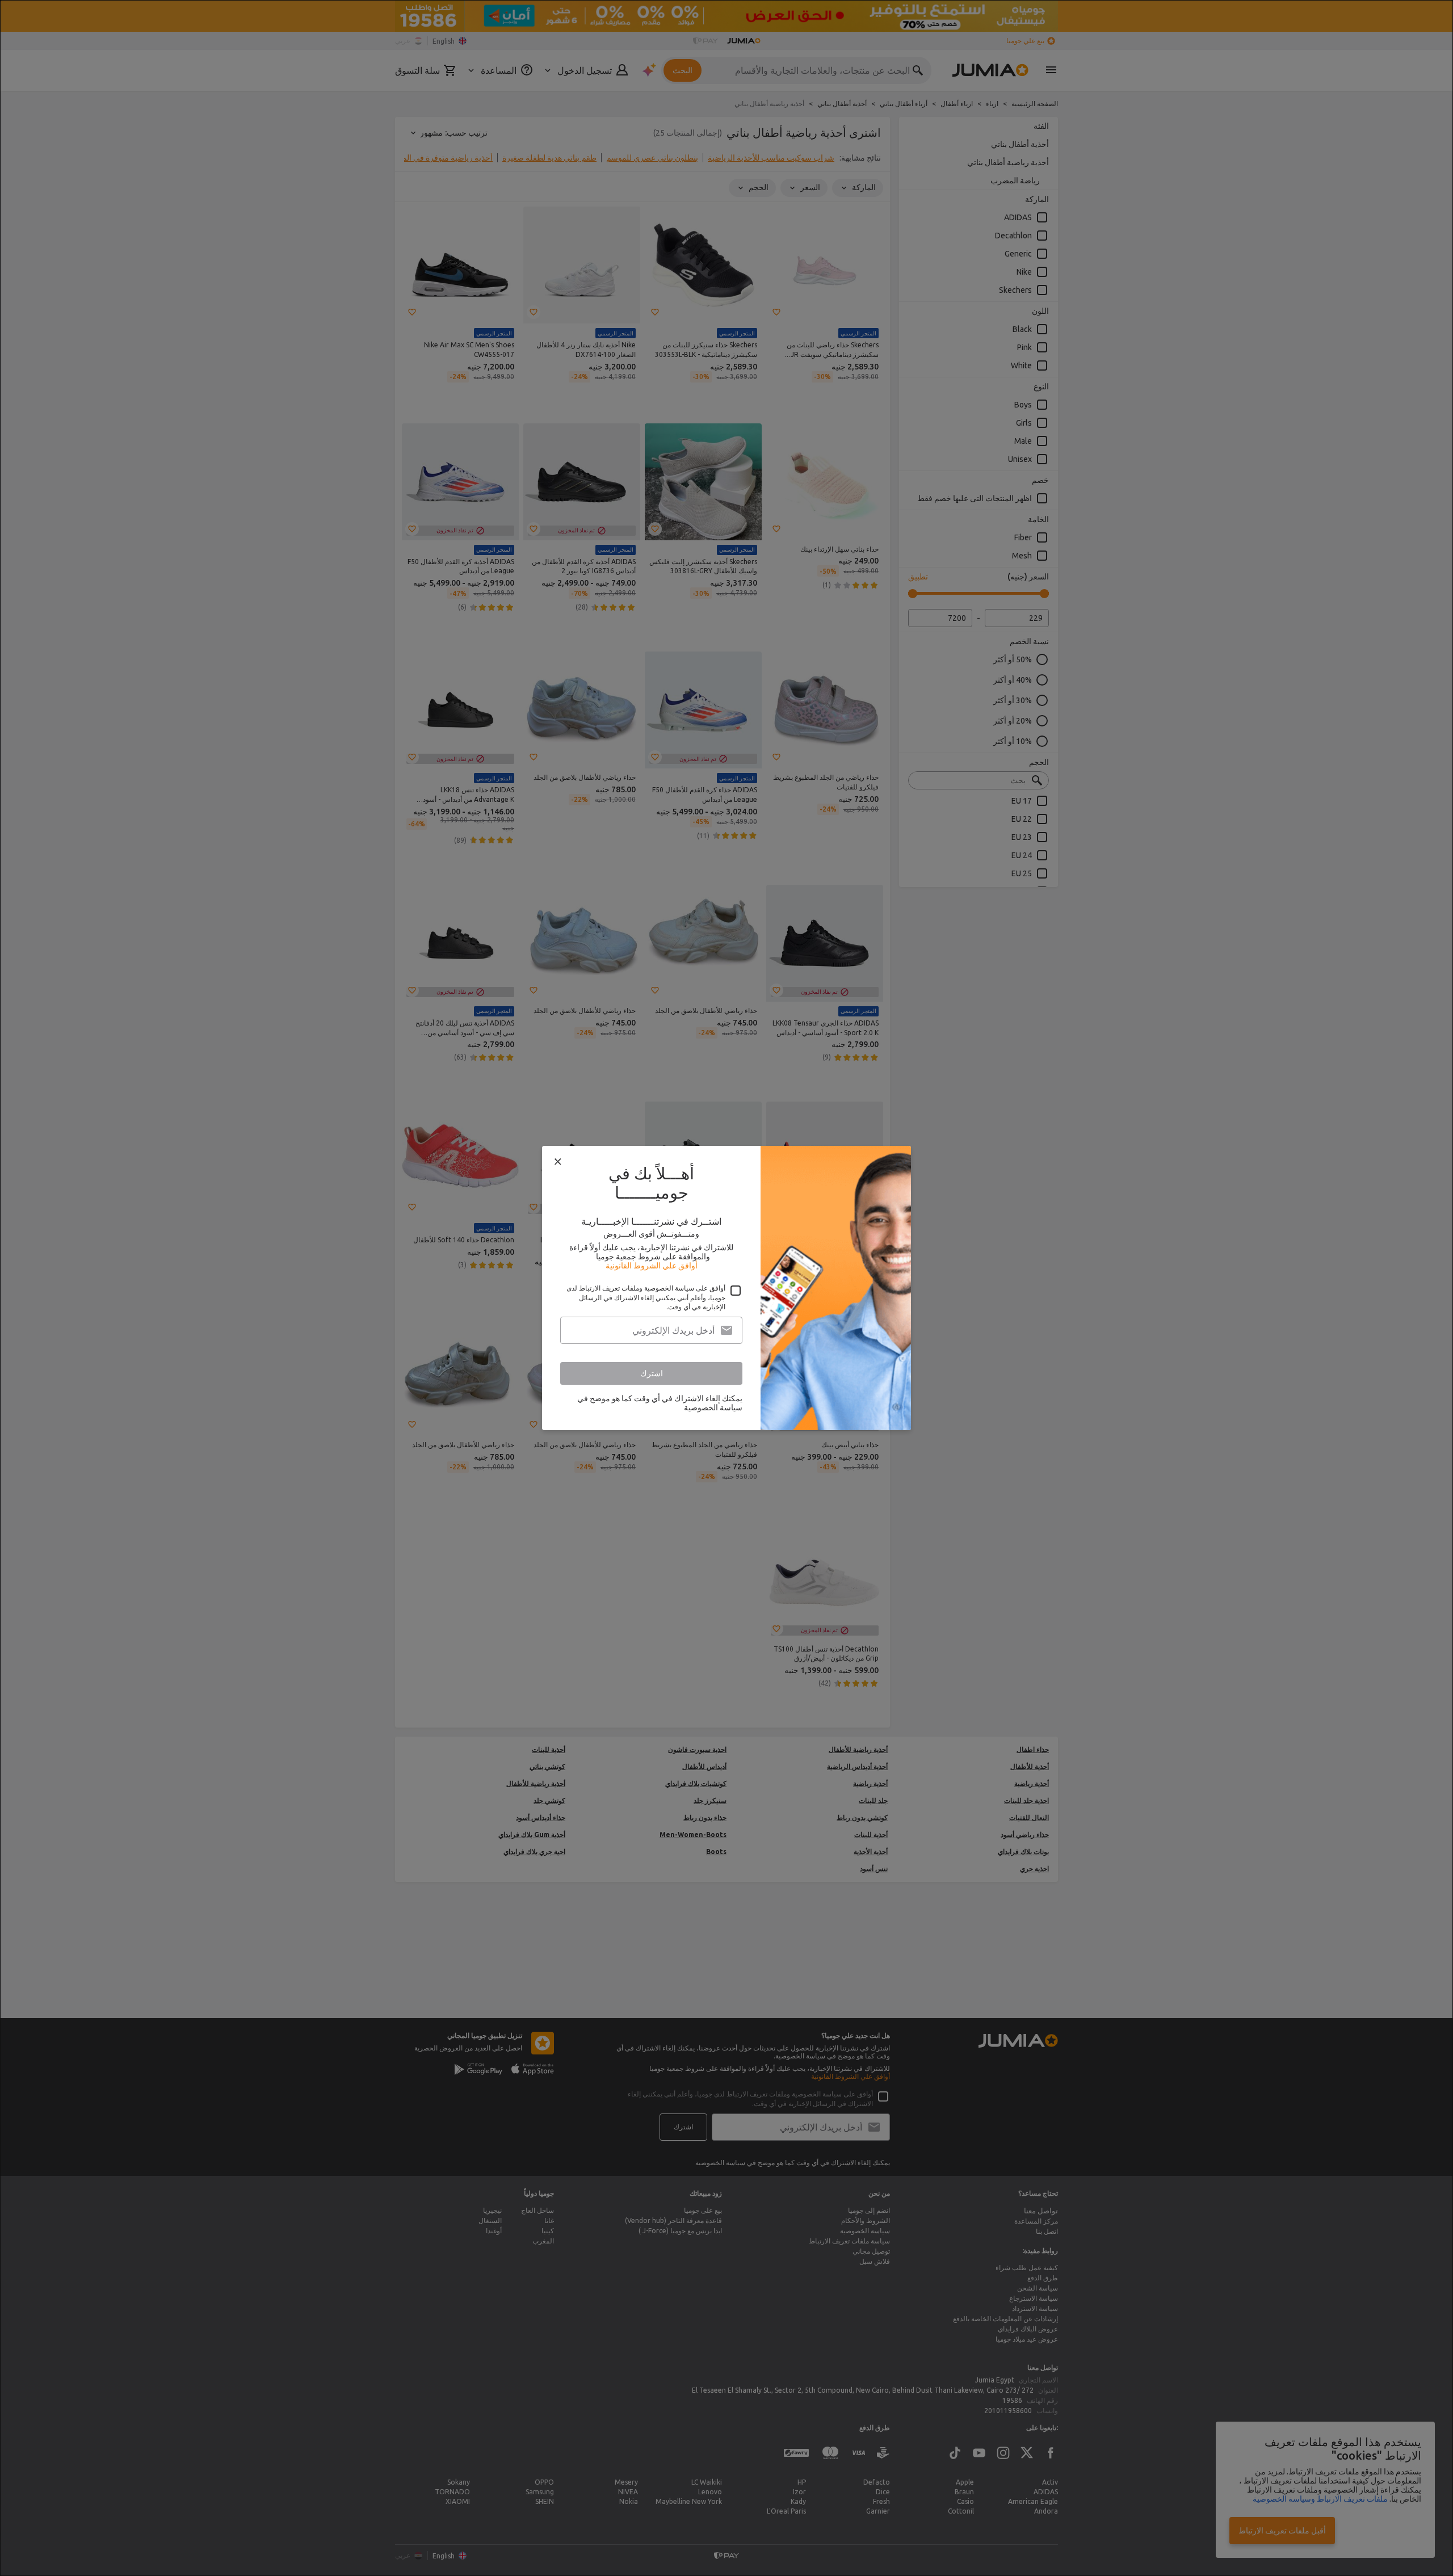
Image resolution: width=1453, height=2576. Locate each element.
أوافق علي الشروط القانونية (652, 1266)
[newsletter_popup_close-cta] (558, 1162)
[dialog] (726, 1288)
